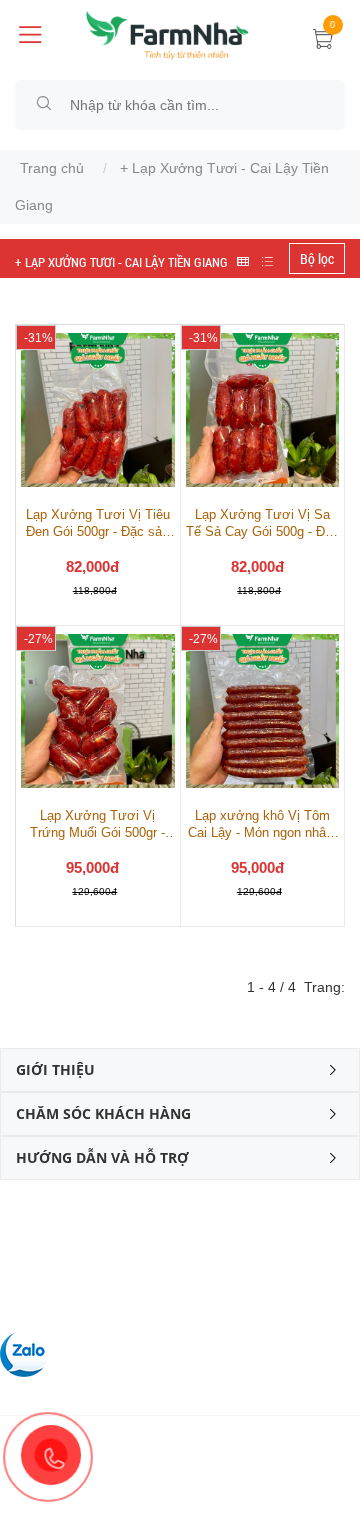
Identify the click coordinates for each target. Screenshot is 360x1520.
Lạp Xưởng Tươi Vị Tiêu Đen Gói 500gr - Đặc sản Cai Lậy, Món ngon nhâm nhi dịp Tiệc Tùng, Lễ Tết (97, 523)
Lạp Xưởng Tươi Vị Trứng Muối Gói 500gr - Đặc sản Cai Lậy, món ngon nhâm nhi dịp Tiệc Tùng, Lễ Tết (97, 824)
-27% (38, 639)
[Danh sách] (267, 261)
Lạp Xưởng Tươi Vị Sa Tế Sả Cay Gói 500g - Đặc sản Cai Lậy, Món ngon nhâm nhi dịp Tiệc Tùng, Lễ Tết (262, 523)
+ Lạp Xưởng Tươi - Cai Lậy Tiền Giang (121, 262)
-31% (38, 338)
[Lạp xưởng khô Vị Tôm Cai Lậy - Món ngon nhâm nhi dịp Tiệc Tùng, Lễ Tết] (263, 710)
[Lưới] (243, 261)
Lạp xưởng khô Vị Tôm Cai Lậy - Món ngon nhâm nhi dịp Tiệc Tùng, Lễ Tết (262, 824)
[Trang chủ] (167, 34)
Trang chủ (52, 168)
